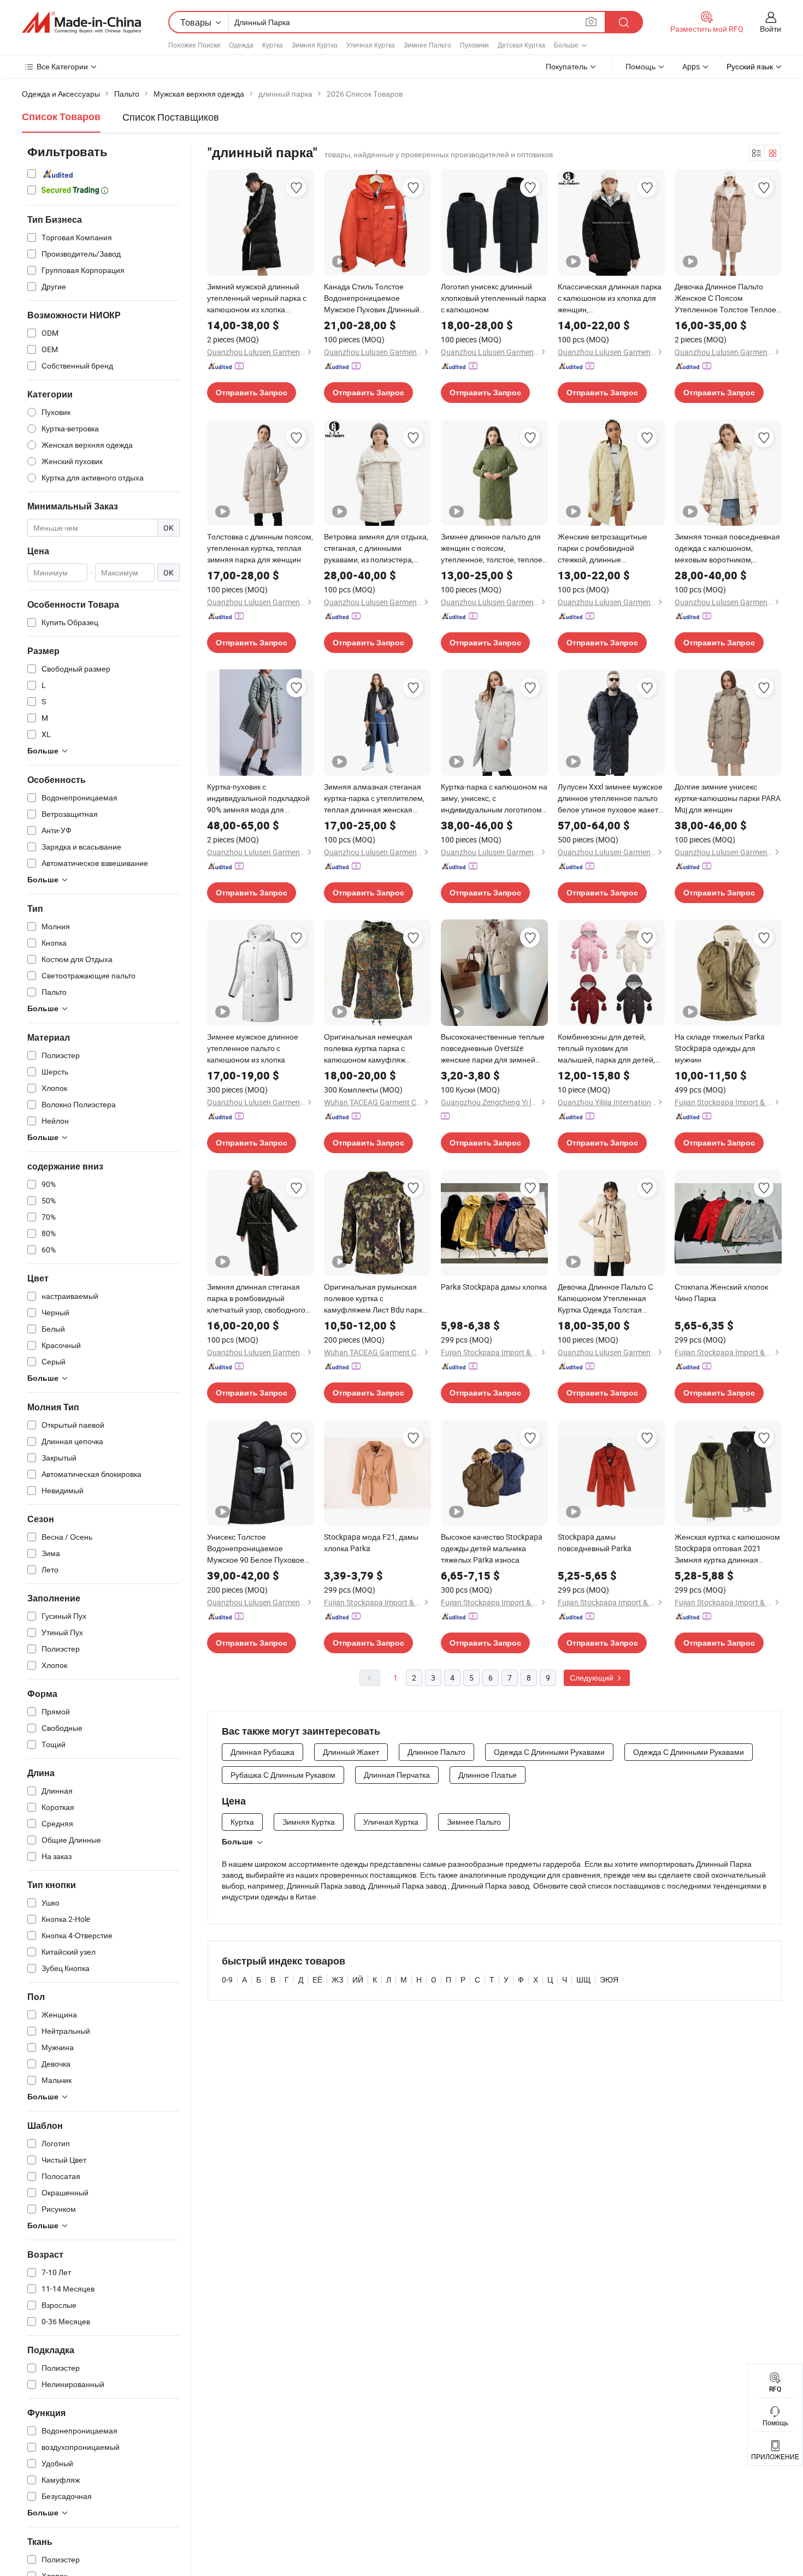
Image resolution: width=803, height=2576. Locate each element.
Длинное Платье (488, 1775)
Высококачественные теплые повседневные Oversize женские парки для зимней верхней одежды (493, 1048)
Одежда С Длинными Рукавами (549, 1752)
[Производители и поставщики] (81, 22)
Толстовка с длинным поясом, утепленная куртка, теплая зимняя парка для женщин (260, 548)
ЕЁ (317, 1980)
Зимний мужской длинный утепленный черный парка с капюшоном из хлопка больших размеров (257, 298)
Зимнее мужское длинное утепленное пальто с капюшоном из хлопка (253, 1048)
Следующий (592, 1678)
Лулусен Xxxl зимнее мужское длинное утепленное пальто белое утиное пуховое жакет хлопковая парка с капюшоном (610, 798)
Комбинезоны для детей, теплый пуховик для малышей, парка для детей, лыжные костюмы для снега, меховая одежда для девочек (610, 1048)
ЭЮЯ (609, 1980)
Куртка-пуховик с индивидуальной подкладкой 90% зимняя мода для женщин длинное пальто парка (258, 798)
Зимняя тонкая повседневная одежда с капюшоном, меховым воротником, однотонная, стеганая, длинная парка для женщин (727, 548)
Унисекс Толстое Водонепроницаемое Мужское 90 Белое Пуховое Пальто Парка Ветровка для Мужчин (256, 1548)
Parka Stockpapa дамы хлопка (494, 1287)
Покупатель (566, 66)
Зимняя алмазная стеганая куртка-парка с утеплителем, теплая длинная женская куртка (374, 798)
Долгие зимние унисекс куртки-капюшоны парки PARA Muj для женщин (728, 798)
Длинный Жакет (351, 1752)
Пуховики (474, 45)
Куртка (273, 45)
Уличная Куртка (371, 45)
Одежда (241, 45)
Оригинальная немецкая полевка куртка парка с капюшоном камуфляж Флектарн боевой (368, 1048)
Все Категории (62, 66)
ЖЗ (337, 1980)
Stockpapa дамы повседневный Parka (595, 1542)
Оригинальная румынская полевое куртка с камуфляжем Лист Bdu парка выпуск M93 (375, 1298)
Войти (770, 29)
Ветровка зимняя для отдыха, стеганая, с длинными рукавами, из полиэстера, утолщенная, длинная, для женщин (376, 548)
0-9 (227, 1980)
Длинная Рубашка (262, 1752)
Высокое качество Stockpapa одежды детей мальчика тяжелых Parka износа (492, 1548)
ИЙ (358, 1980)
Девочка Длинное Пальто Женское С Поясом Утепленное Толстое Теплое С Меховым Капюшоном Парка (725, 298)
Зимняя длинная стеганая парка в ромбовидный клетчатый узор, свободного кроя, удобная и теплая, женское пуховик (256, 1298)
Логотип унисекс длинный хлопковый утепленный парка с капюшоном (494, 298)
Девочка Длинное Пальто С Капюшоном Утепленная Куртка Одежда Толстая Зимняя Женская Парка (606, 1298)
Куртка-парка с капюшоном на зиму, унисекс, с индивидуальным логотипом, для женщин (494, 798)
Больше (237, 1842)
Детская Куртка (521, 45)
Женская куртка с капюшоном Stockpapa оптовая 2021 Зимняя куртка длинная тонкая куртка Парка (727, 1548)
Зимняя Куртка (315, 45)
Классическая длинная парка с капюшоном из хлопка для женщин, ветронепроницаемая (610, 298)
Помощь (640, 66)
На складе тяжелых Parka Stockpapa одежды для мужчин (720, 1048)
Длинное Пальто (436, 1752)
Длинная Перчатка (397, 1775)
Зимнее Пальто (427, 45)
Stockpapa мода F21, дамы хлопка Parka (371, 1542)
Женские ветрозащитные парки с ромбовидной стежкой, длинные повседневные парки (603, 548)
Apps (691, 66)
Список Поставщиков (171, 117)
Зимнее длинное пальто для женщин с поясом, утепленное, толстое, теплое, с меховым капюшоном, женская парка (492, 548)
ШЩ (583, 1980)
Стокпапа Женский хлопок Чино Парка (721, 1292)
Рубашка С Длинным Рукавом (283, 1775)
